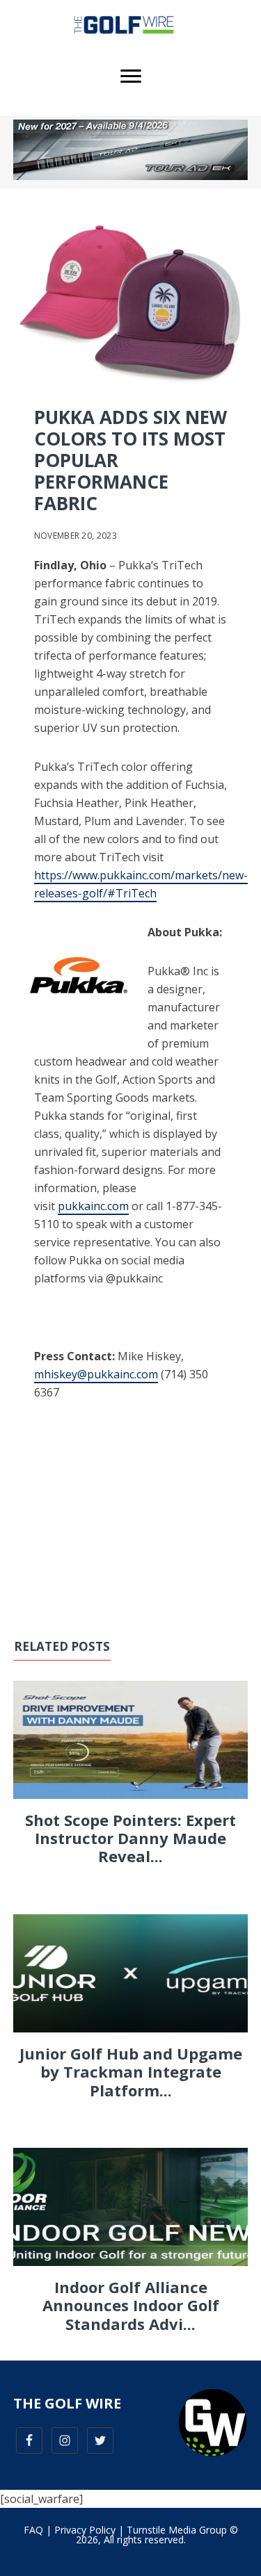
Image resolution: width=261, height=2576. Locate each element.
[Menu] (131, 76)
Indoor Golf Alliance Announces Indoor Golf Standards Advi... (131, 2305)
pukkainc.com (93, 1206)
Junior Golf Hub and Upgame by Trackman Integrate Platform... (131, 2072)
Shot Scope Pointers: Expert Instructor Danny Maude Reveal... (130, 1838)
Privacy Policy (85, 2530)
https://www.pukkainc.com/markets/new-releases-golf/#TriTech (141, 884)
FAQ (33, 2530)
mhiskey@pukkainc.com (96, 1374)
